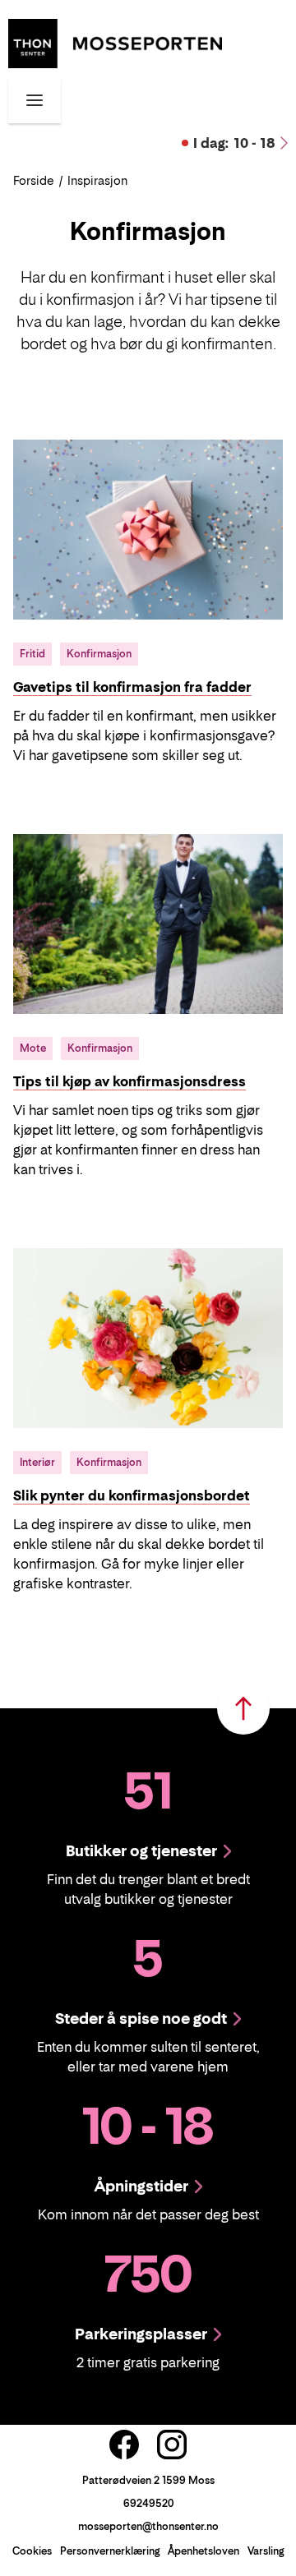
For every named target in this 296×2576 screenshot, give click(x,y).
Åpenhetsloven (203, 2551)
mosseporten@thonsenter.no (148, 2526)
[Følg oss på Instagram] (172, 2445)
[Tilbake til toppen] (243, 1708)
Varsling (266, 2551)
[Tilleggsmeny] (35, 100)
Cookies (32, 2551)
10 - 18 (234, 143)
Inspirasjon (97, 180)
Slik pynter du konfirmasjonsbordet (132, 1495)
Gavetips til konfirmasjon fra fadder (132, 687)
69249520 (148, 2503)
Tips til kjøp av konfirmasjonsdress (129, 1081)
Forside (34, 180)
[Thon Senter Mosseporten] (115, 42)
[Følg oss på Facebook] (124, 2445)
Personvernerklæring (110, 2551)
